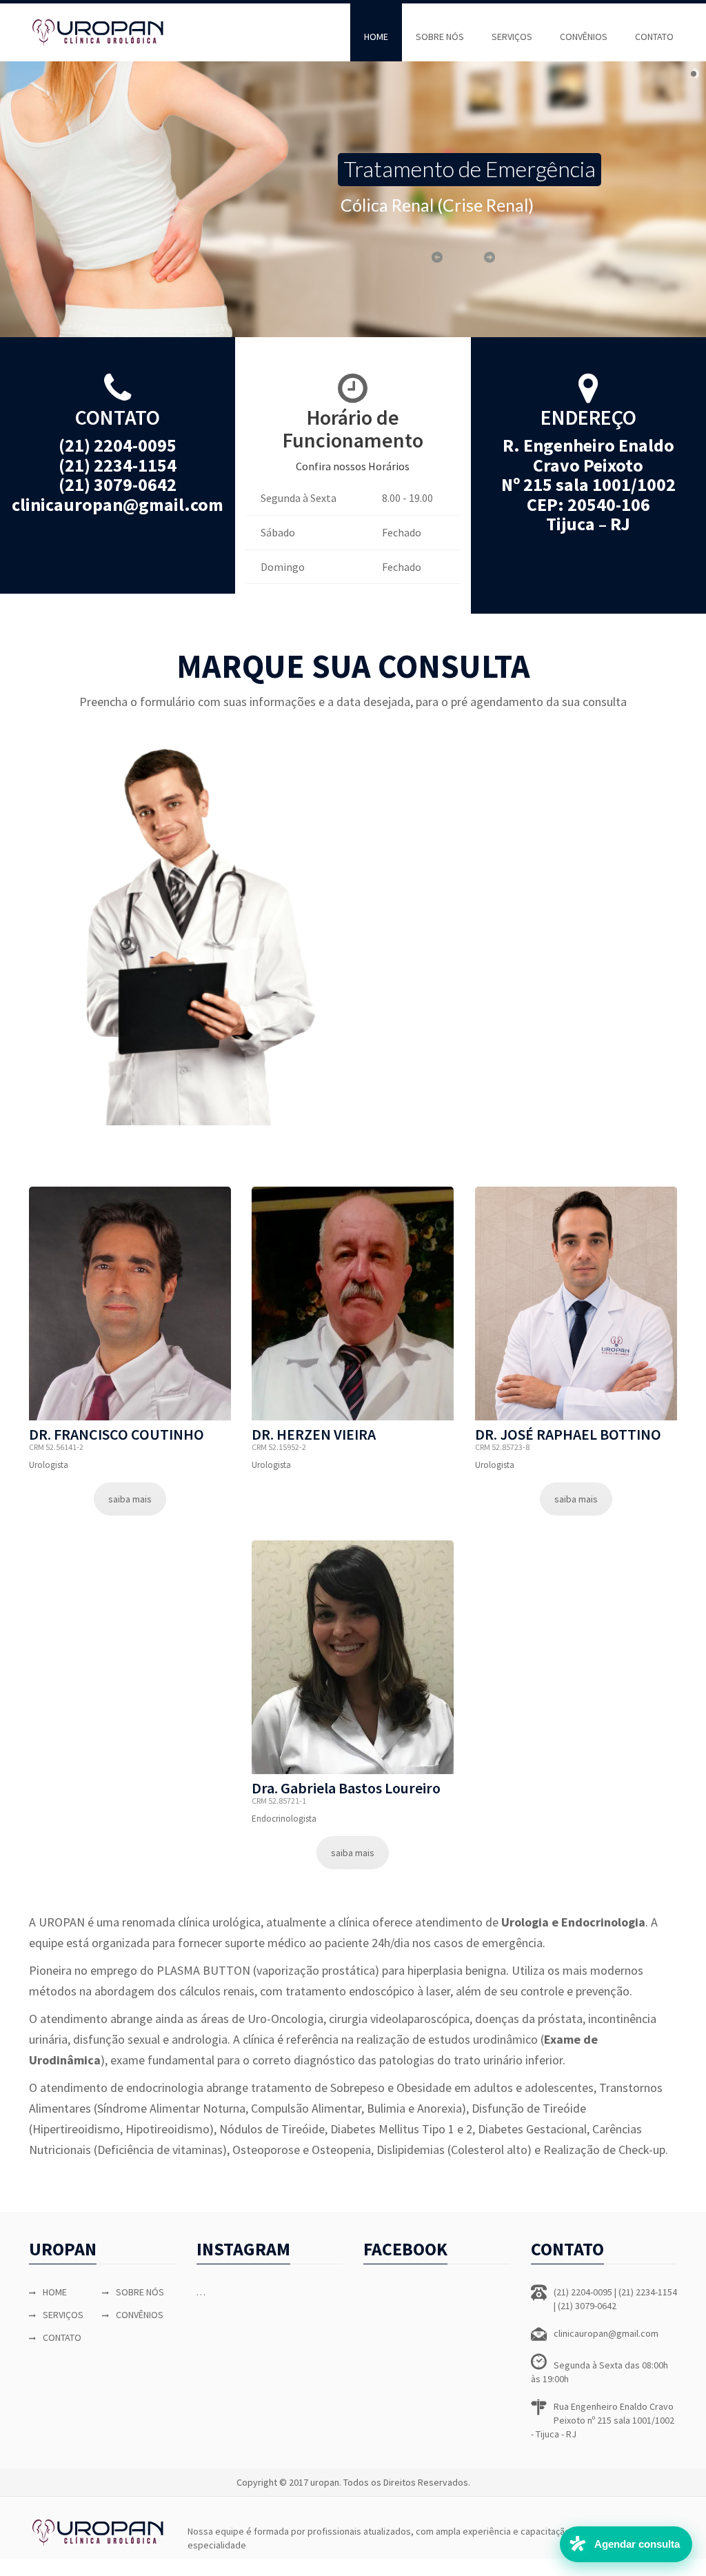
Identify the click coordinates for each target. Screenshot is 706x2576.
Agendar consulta (637, 2544)
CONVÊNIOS (584, 37)
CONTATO (654, 37)
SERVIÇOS (512, 37)
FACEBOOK (405, 2249)
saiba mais (130, 1499)
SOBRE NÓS (440, 37)
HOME (376, 37)
